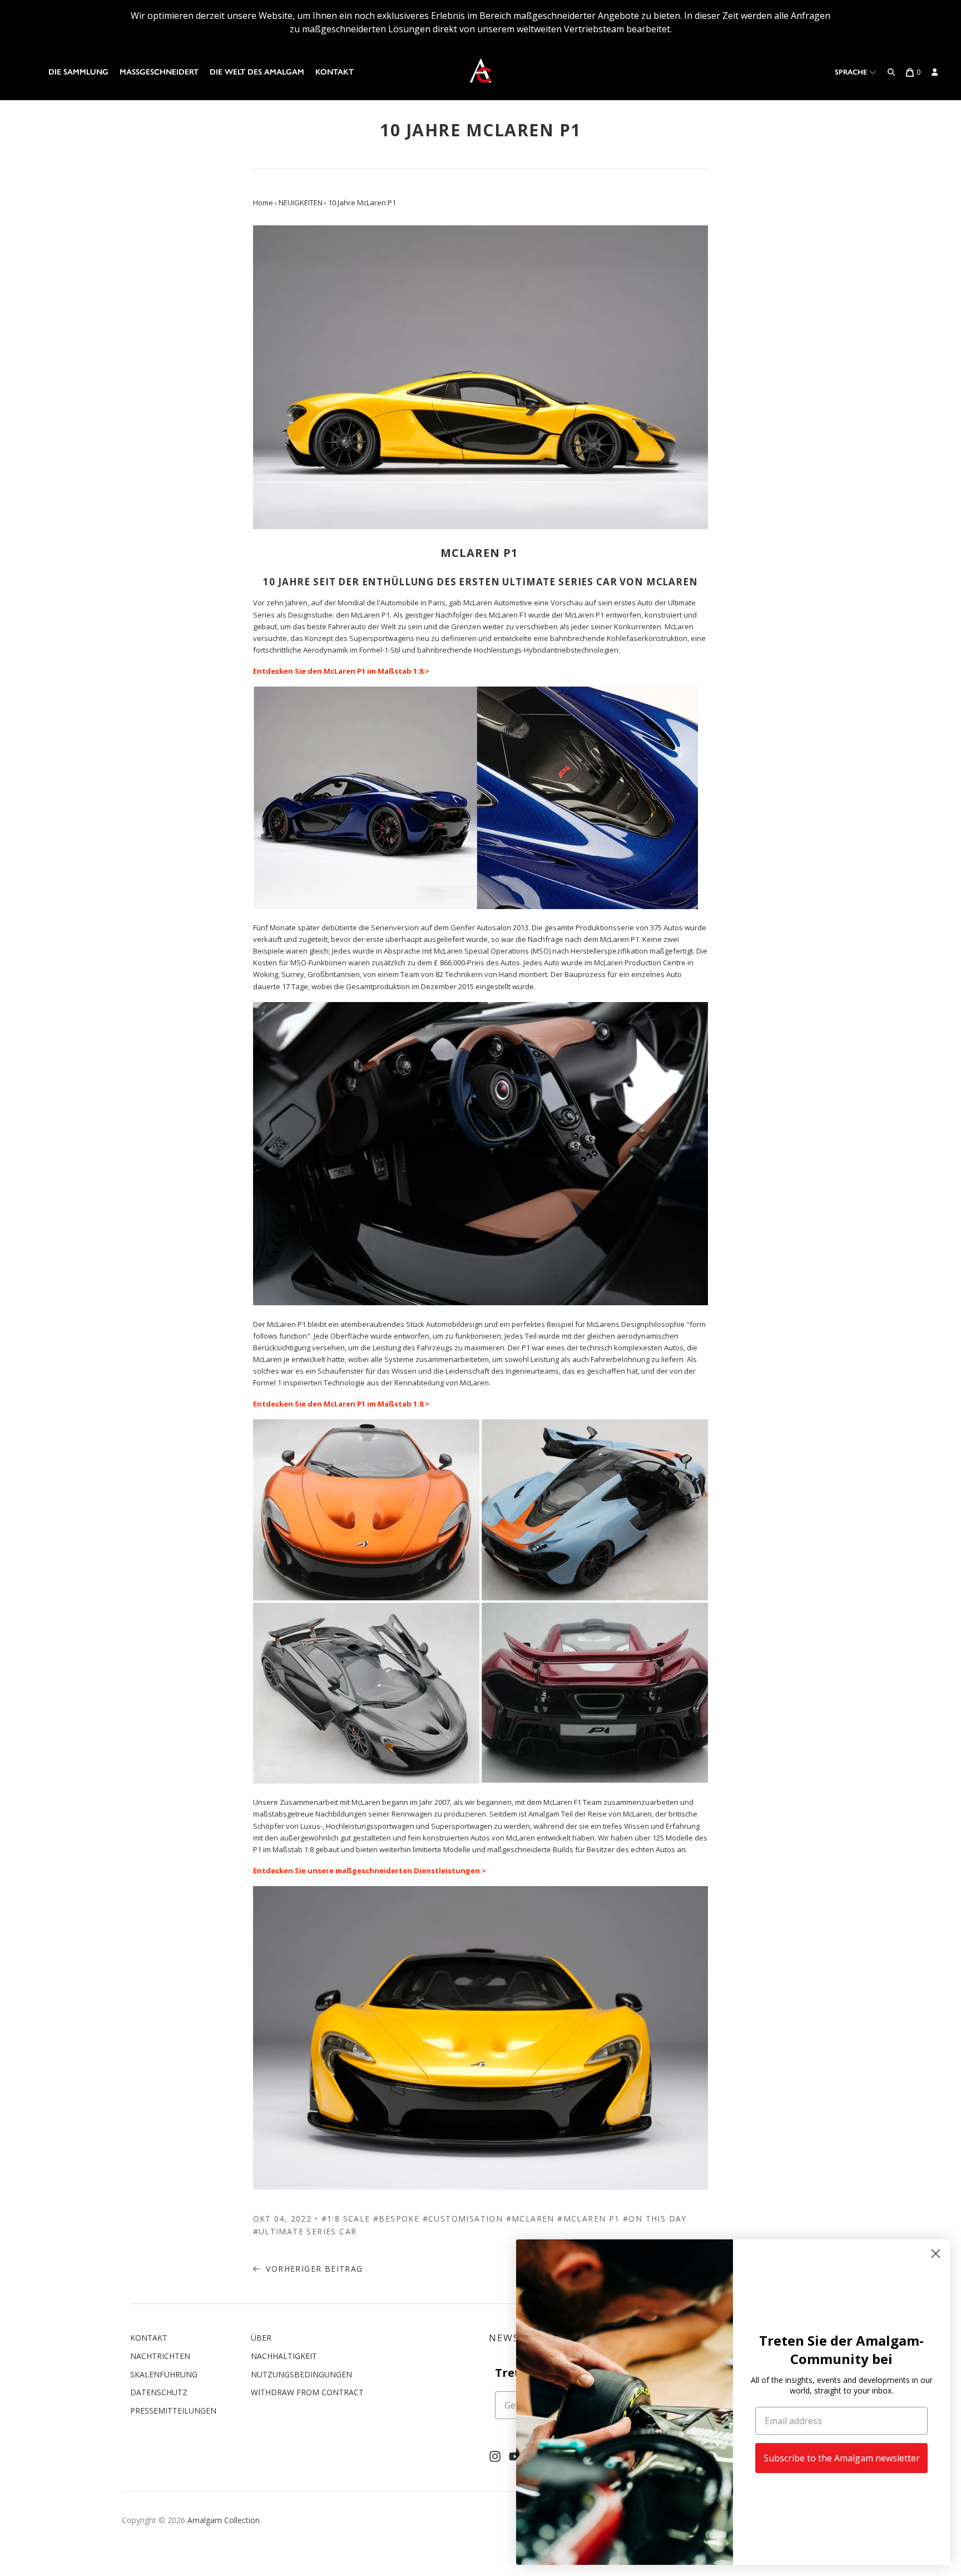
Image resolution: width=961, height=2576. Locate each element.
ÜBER (261, 2338)
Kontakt (335, 72)
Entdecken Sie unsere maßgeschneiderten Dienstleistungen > (370, 1871)
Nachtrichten (160, 2356)
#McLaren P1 (588, 2219)
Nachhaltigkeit (284, 2356)
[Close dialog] (936, 2254)
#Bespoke (396, 2219)
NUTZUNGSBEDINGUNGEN (301, 2374)
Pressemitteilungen (173, 2410)
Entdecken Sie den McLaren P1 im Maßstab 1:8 (338, 671)
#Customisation (463, 2219)
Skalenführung (164, 2374)
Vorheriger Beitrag (313, 2269)
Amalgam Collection (224, 2520)
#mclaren (530, 2219)
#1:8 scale (346, 2219)
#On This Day (655, 2219)
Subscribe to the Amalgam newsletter (842, 2458)
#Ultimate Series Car (305, 2231)
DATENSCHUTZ (159, 2392)
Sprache (852, 72)
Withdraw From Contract (307, 2392)
